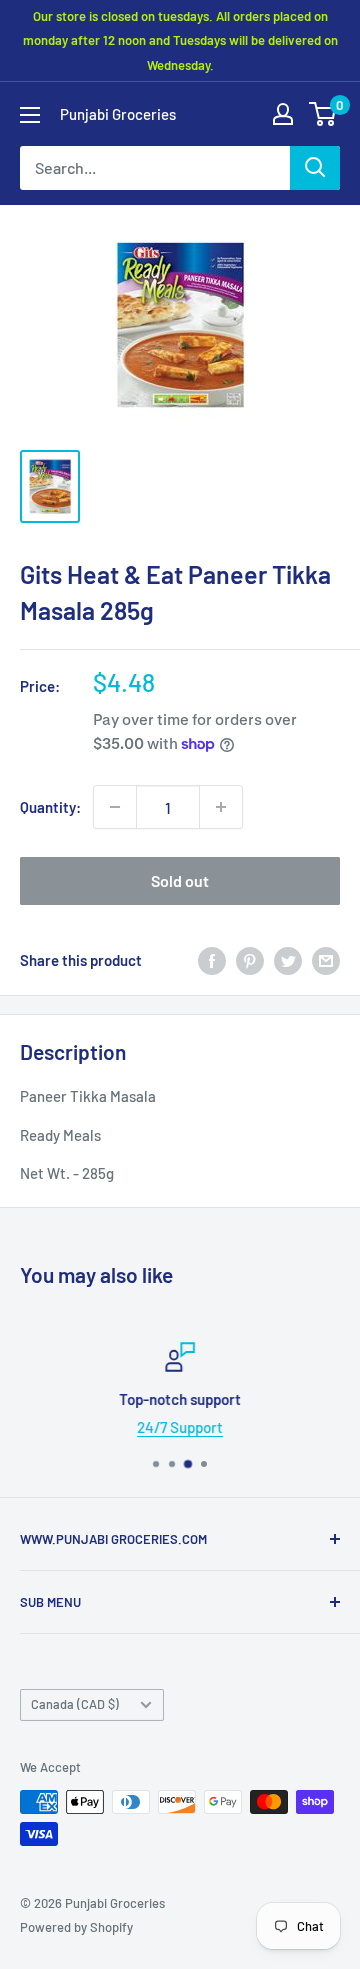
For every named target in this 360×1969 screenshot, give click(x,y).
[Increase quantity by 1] (221, 807)
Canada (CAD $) (75, 1704)
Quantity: (50, 807)
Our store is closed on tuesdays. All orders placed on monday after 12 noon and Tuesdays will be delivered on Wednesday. (180, 40)
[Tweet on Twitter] (288, 960)
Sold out (180, 880)
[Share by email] (326, 960)
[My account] (283, 114)
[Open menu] (30, 115)
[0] (323, 114)
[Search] (315, 168)
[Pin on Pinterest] (250, 960)
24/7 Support (180, 1427)
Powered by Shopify (76, 1927)
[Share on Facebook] (212, 960)
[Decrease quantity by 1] (115, 807)
